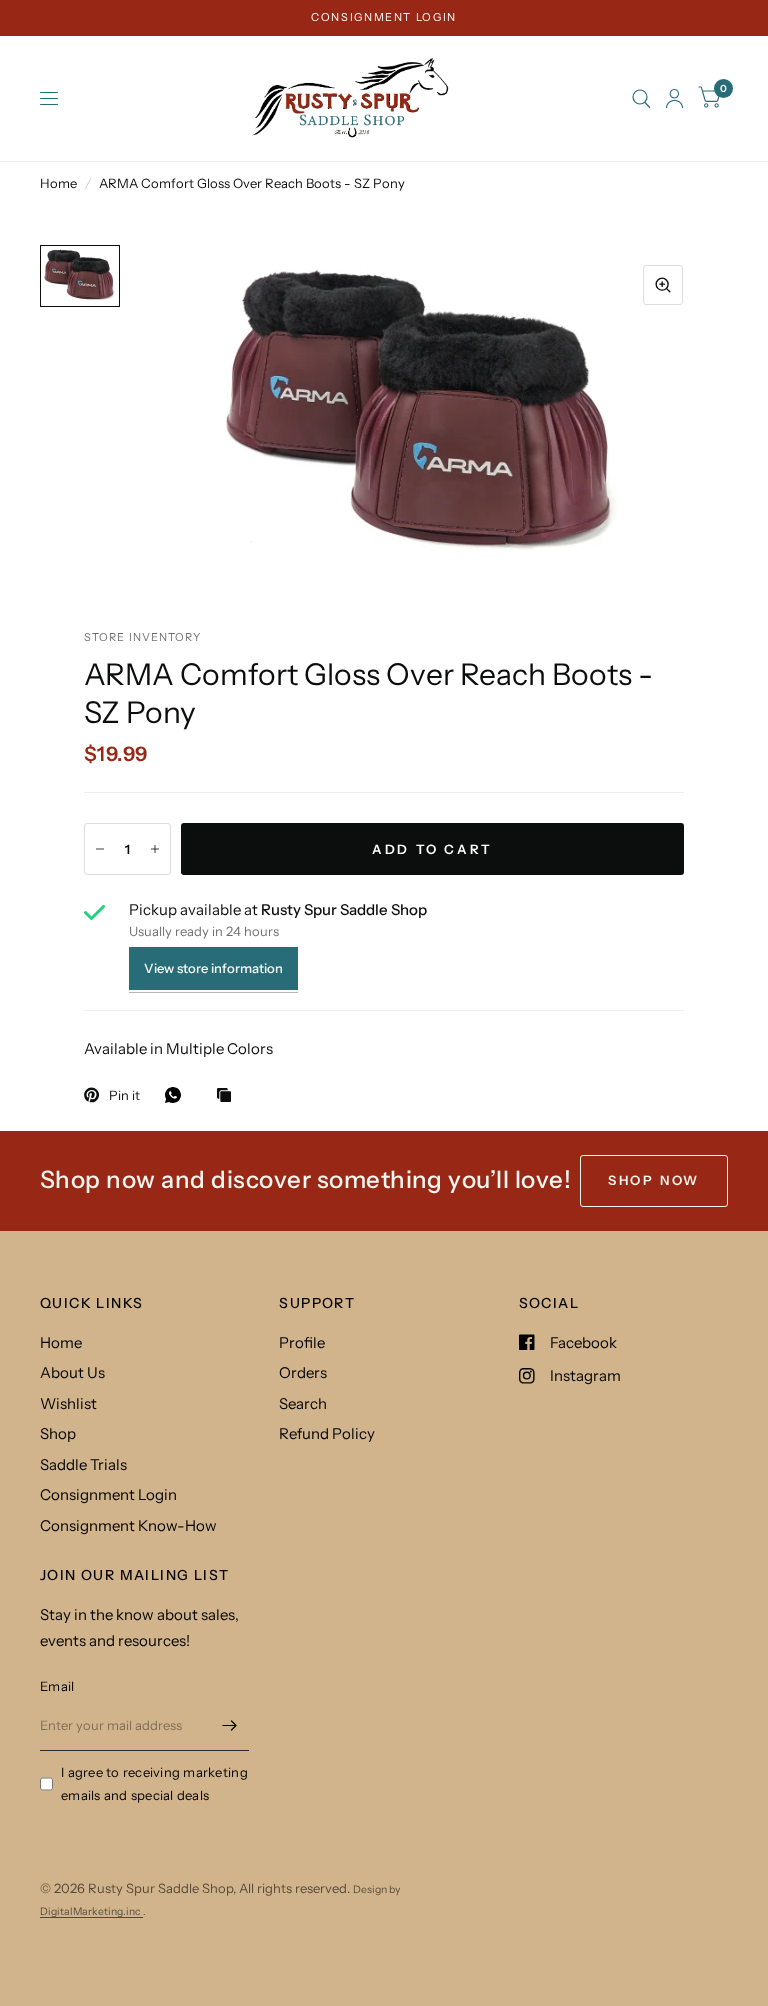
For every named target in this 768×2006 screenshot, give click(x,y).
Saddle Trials (83, 1464)
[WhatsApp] (178, 1095)
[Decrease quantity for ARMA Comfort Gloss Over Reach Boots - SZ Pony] (100, 849)
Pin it (124, 1095)
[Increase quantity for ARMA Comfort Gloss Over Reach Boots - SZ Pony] (155, 849)
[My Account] (674, 98)
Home (58, 183)
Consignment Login (108, 1494)
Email (57, 1686)
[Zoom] (663, 285)
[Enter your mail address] (229, 1725)
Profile (302, 1342)
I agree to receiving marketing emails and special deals (154, 1783)
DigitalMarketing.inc (91, 1911)
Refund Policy (327, 1433)
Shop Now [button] (654, 1180)
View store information (213, 968)
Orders (303, 1372)
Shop (58, 1433)
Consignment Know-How (128, 1525)
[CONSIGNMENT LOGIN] (384, 17)
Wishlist (68, 1403)
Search (303, 1403)
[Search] (641, 98)
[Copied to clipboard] (229, 1096)
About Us (72, 1372)
